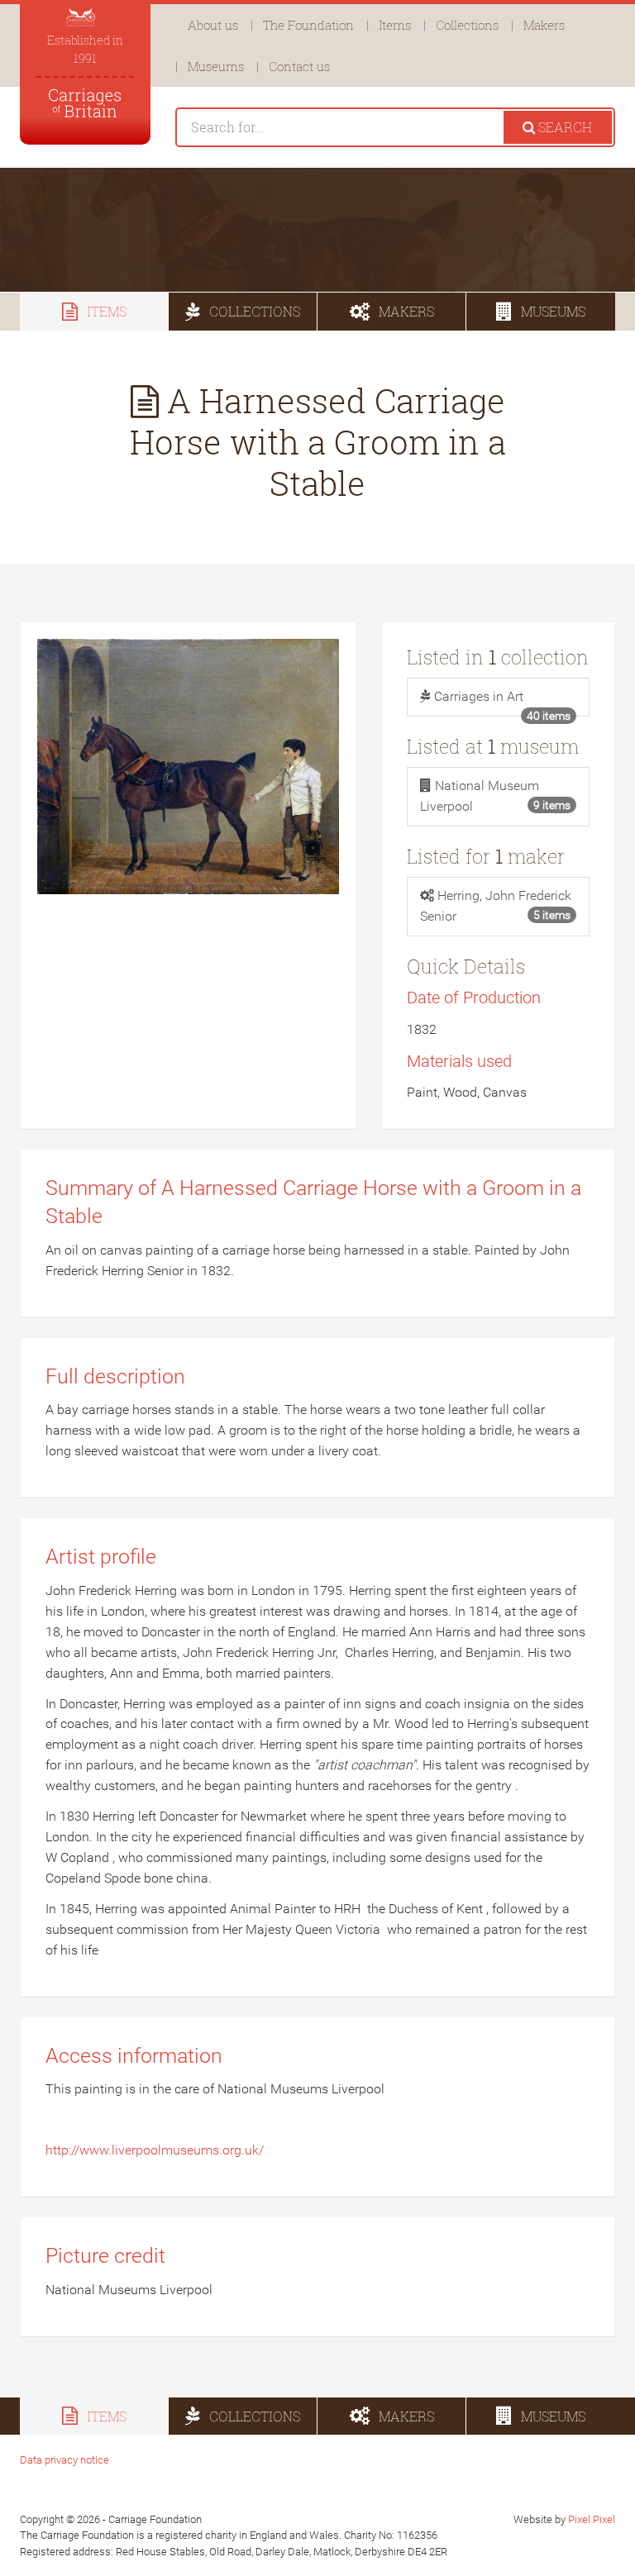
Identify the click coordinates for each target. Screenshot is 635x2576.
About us (213, 25)
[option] (317, 230)
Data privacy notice (64, 2460)
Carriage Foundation (85, 103)
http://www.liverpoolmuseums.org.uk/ (155, 2150)
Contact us (299, 66)
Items (395, 25)
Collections (467, 25)
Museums (216, 66)
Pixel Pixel (592, 2519)
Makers (544, 25)
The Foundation (308, 25)
